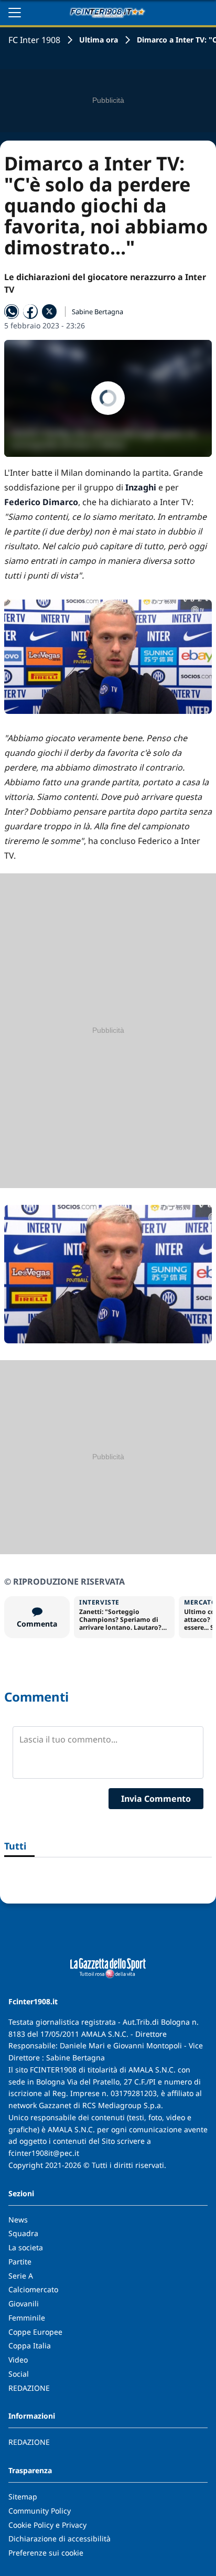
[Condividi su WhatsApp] (12, 312)
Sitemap (23, 2497)
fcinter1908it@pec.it (44, 2153)
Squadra (23, 2233)
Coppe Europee (35, 2332)
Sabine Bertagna (98, 312)
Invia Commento (156, 1799)
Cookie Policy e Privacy (47, 2525)
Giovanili (24, 2304)
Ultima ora (99, 40)
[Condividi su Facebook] (30, 312)
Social (19, 2374)
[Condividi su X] (49, 312)
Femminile (27, 2318)
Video (18, 2360)
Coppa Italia (30, 2345)
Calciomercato (33, 2289)
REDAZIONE (29, 2388)
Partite (20, 2262)
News (18, 2220)
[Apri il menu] (15, 13)
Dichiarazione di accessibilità (60, 2538)
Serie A (21, 2276)
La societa (26, 2247)
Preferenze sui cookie (46, 2553)
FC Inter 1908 (34, 40)
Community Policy (40, 2511)
